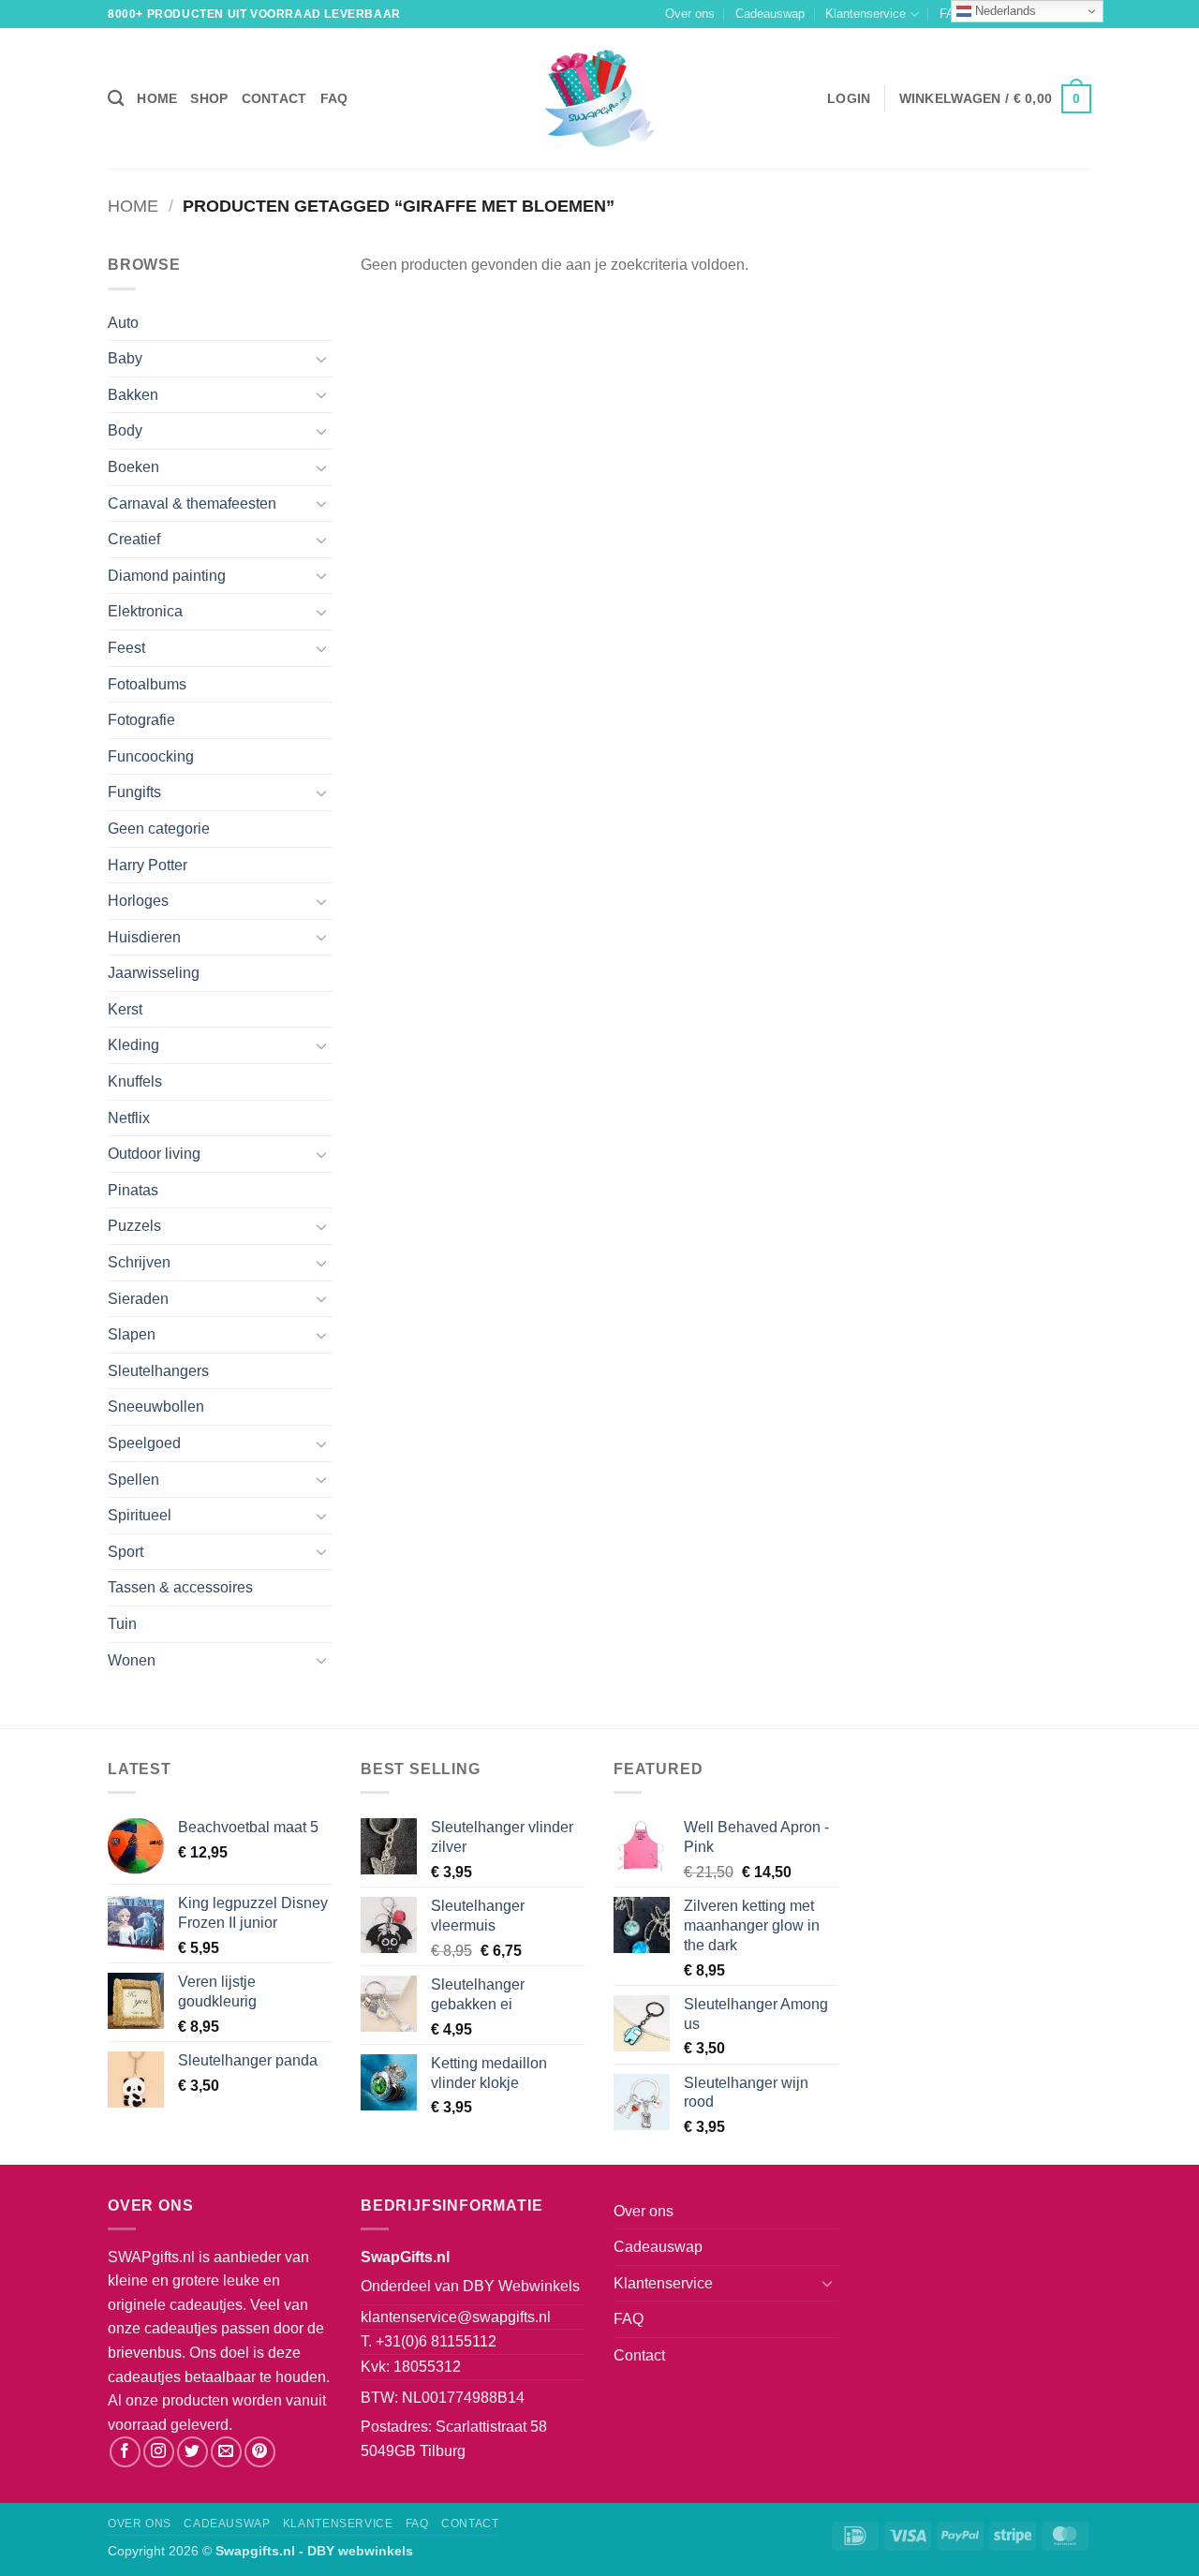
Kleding (133, 1045)
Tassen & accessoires (180, 1587)
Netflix (129, 1118)
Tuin (122, 1624)
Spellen (133, 1480)
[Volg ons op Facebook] (125, 2452)
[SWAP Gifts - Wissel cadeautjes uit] (599, 98)
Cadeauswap (770, 14)
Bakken (133, 395)
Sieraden (138, 1299)
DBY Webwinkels (521, 2286)
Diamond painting (167, 576)
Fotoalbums (147, 684)
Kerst (125, 1009)
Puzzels (134, 1226)
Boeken (133, 467)
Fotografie (141, 720)
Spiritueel (140, 1515)
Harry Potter (148, 865)
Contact (274, 98)
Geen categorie (159, 829)
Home (157, 98)
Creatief (134, 539)
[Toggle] (321, 359)
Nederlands (1004, 11)
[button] (849, 98)
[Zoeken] (116, 99)
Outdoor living (154, 1154)
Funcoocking (151, 756)
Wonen (132, 1660)
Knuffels (135, 1081)
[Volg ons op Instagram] (159, 2452)
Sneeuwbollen (156, 1406)
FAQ (334, 98)
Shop (209, 98)
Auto (123, 323)
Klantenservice (866, 14)
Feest (126, 648)
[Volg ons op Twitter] (192, 2452)
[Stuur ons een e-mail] (226, 2452)
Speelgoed (144, 1443)
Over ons (690, 14)
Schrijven (139, 1262)
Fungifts (134, 792)
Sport (126, 1552)
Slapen (132, 1334)
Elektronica (145, 611)
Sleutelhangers (158, 1371)
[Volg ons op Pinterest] (260, 2452)
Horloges (138, 901)
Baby (125, 358)
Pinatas (133, 1190)
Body (125, 430)
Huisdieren (144, 937)
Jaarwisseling (154, 973)
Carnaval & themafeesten (192, 503)
